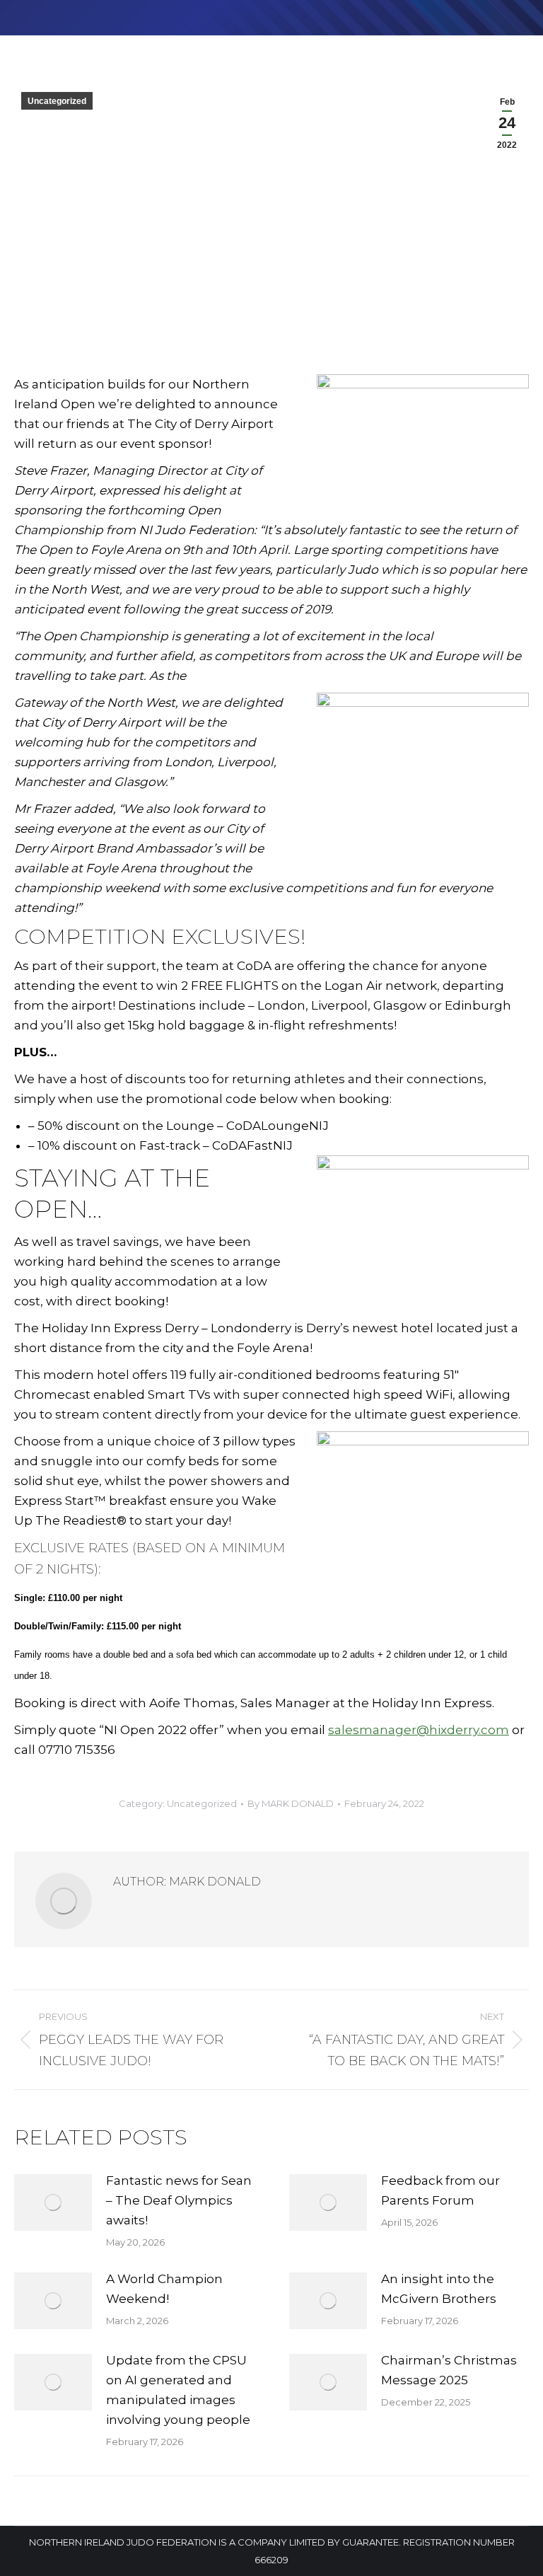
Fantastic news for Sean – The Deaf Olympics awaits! (179, 2200)
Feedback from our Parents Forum (440, 2190)
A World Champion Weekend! (164, 2289)
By (291, 1803)
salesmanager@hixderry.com (419, 1730)
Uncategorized (57, 101)
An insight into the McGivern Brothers (439, 2289)
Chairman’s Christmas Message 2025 (449, 2370)
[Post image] (53, 2202)
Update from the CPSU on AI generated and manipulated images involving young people (178, 2390)
